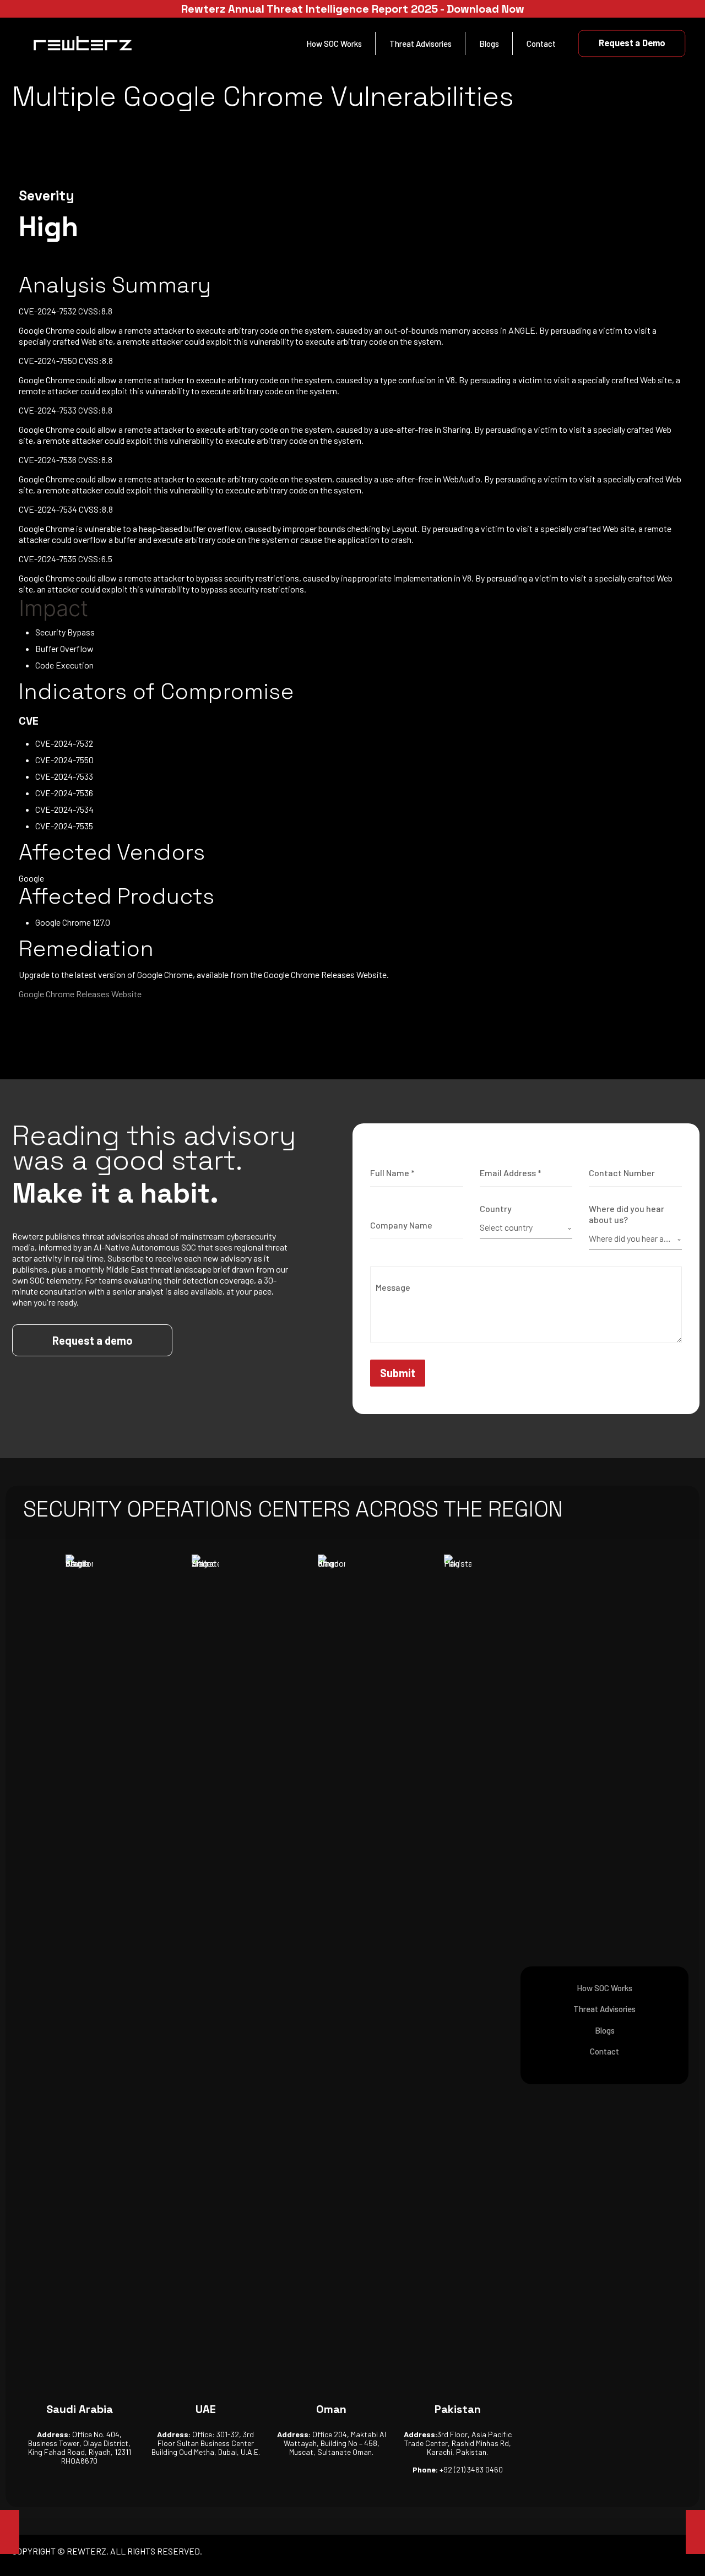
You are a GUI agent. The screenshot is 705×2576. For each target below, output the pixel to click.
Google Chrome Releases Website (80, 994)
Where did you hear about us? (627, 1214)
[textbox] (524, 1227)
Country (496, 1208)
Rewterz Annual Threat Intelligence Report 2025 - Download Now (353, 9)
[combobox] (526, 1228)
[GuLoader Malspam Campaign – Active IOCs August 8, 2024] (695, 2532)
